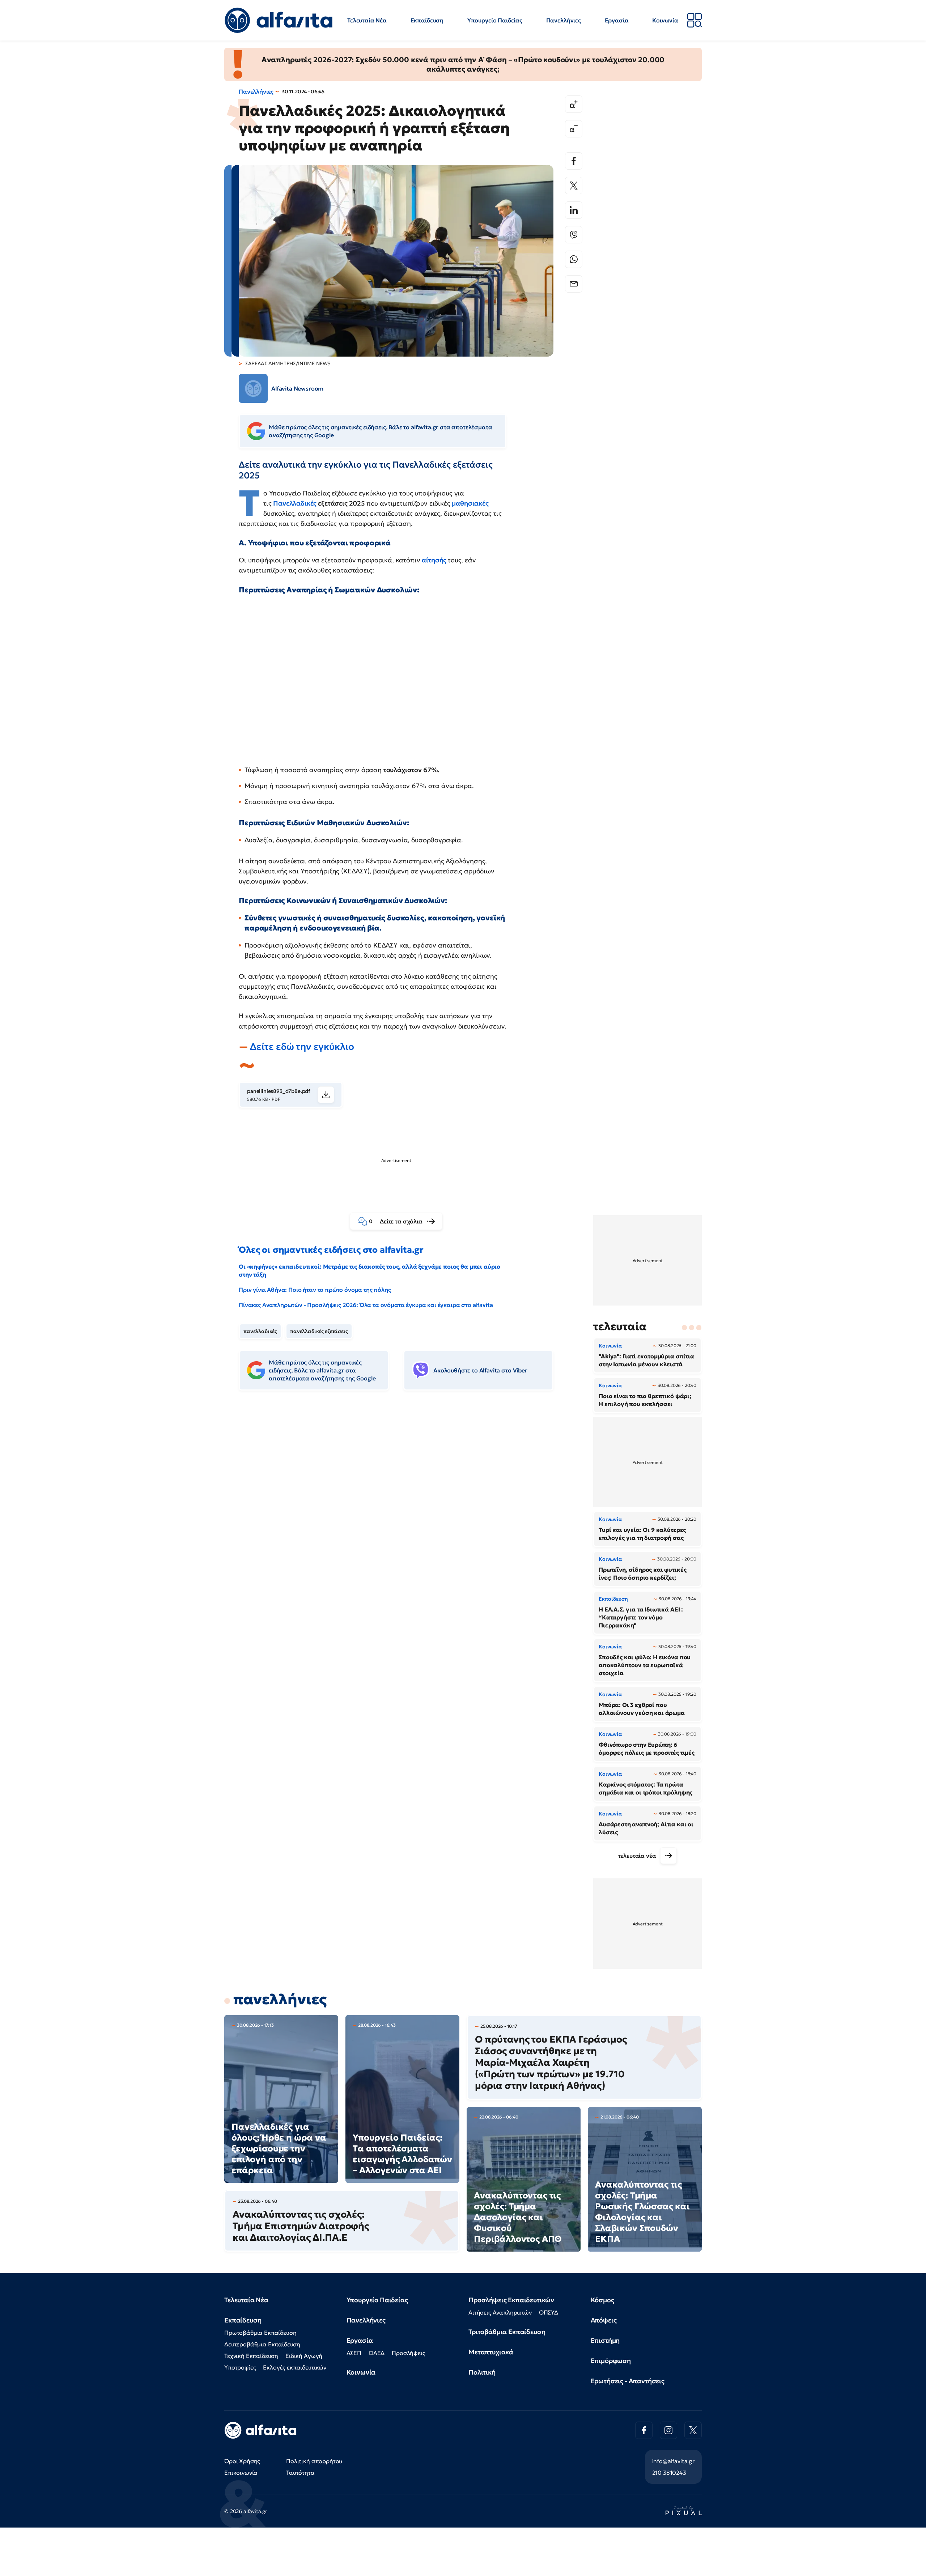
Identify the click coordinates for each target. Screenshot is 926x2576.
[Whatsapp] (574, 259)
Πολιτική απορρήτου (314, 2461)
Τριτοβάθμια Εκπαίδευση (507, 2332)
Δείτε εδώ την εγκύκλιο (302, 1047)
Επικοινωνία (241, 2473)
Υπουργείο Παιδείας (495, 20)
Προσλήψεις (408, 2353)
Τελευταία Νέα (367, 20)
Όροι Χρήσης (242, 2461)
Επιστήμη (605, 2340)
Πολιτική (482, 2372)
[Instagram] (668, 2430)
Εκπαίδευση (427, 20)
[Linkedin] (574, 210)
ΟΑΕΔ (377, 2353)
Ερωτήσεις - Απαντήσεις (628, 2381)
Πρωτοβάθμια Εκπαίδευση (260, 2333)
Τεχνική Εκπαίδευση (251, 2356)
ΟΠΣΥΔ (549, 2312)
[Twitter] (574, 186)
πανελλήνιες (280, 1999)
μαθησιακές (470, 503)
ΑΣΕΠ (354, 2353)
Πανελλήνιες (564, 20)
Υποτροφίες (240, 2367)
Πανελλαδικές (296, 503)
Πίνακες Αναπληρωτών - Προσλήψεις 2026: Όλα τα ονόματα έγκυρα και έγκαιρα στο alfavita (366, 1305)
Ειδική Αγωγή (304, 2356)
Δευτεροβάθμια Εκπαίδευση (262, 2344)
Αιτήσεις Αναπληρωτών (500, 2312)
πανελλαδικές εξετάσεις (319, 1331)
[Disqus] (402, 1507)
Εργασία (617, 20)
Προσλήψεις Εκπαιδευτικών (511, 2300)
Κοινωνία (665, 20)
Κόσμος (602, 2300)
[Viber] (574, 235)
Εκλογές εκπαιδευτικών (295, 2367)
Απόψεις (604, 2320)
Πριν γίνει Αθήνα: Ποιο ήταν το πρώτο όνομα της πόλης (315, 1290)
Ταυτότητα (300, 2473)
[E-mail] (574, 284)
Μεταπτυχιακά (491, 2352)
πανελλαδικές (260, 1331)
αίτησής (435, 560)
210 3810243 (669, 2473)
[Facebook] (574, 161)
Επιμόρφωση (611, 2361)
